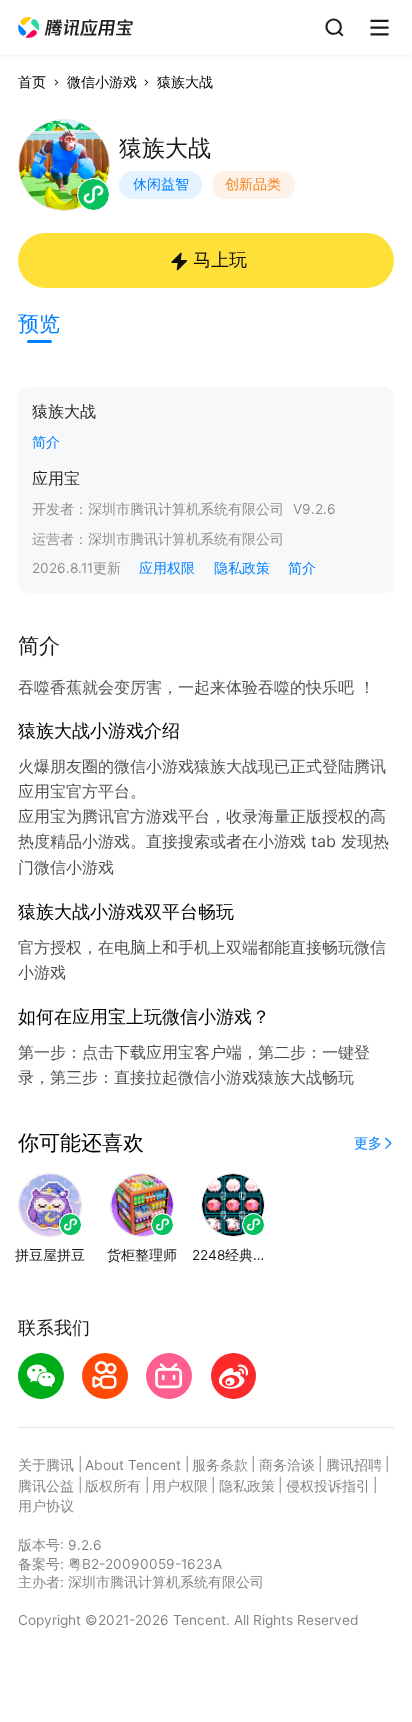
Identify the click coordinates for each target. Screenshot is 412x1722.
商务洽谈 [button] (287, 1465)
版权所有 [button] (113, 1486)
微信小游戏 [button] (102, 82)
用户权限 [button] (180, 1486)
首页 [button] (32, 82)
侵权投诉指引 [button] (328, 1486)
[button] (76, 28)
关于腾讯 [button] (46, 1465)
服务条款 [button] (220, 1465)
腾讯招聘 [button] (354, 1465)
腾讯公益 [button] (46, 1486)
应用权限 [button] (167, 568)
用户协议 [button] (46, 1506)
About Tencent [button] (133, 1465)
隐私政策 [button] (242, 568)
